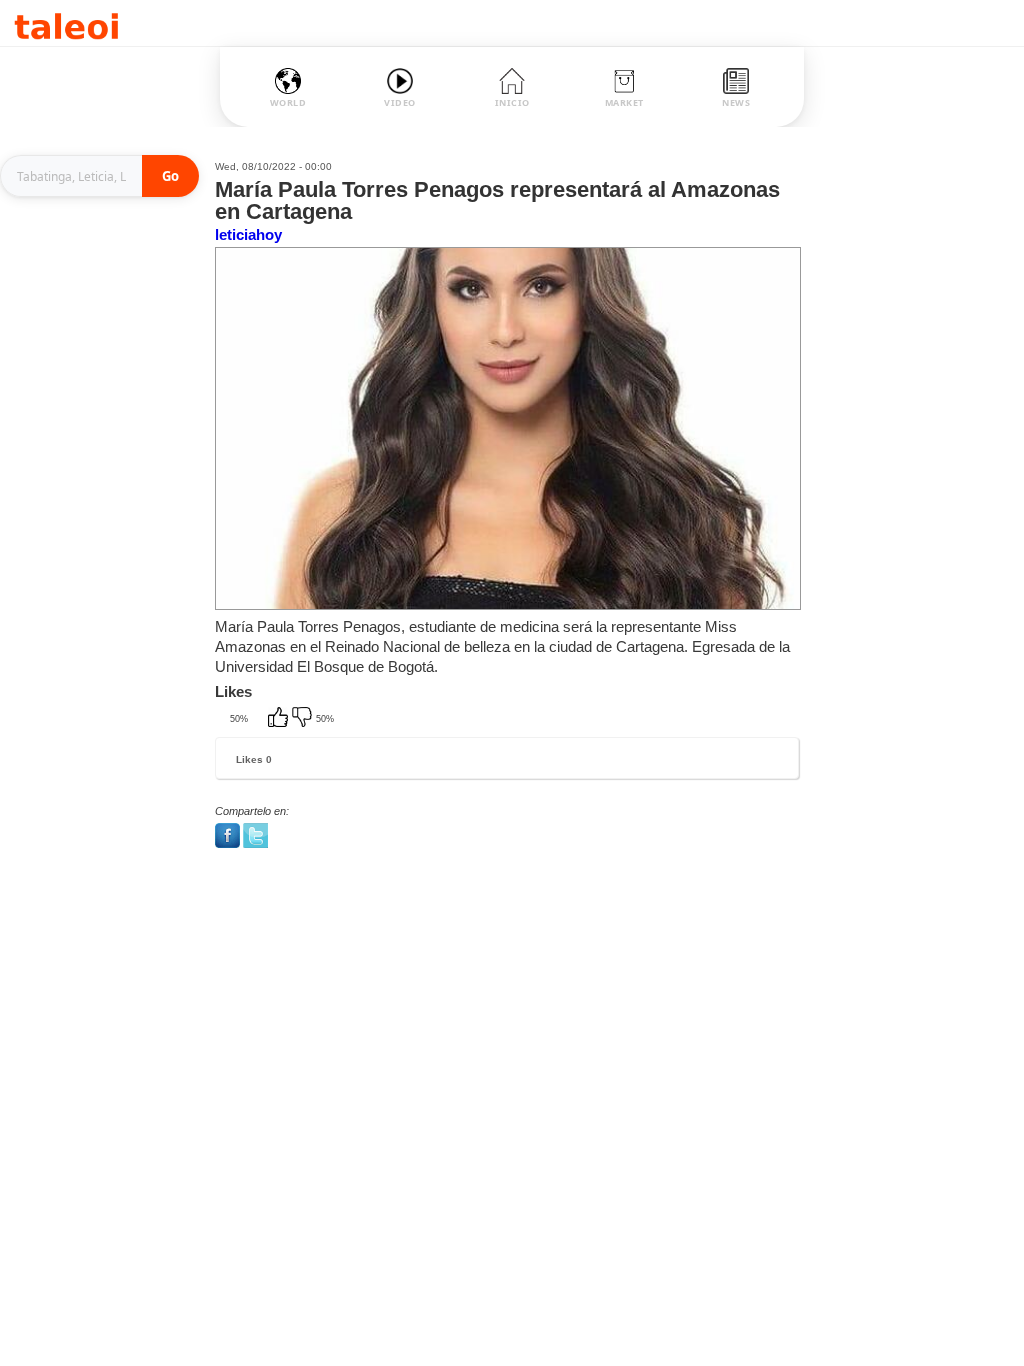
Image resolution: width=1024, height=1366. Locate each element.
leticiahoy (248, 234)
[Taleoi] (66, 23)
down (304, 719)
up (280, 719)
